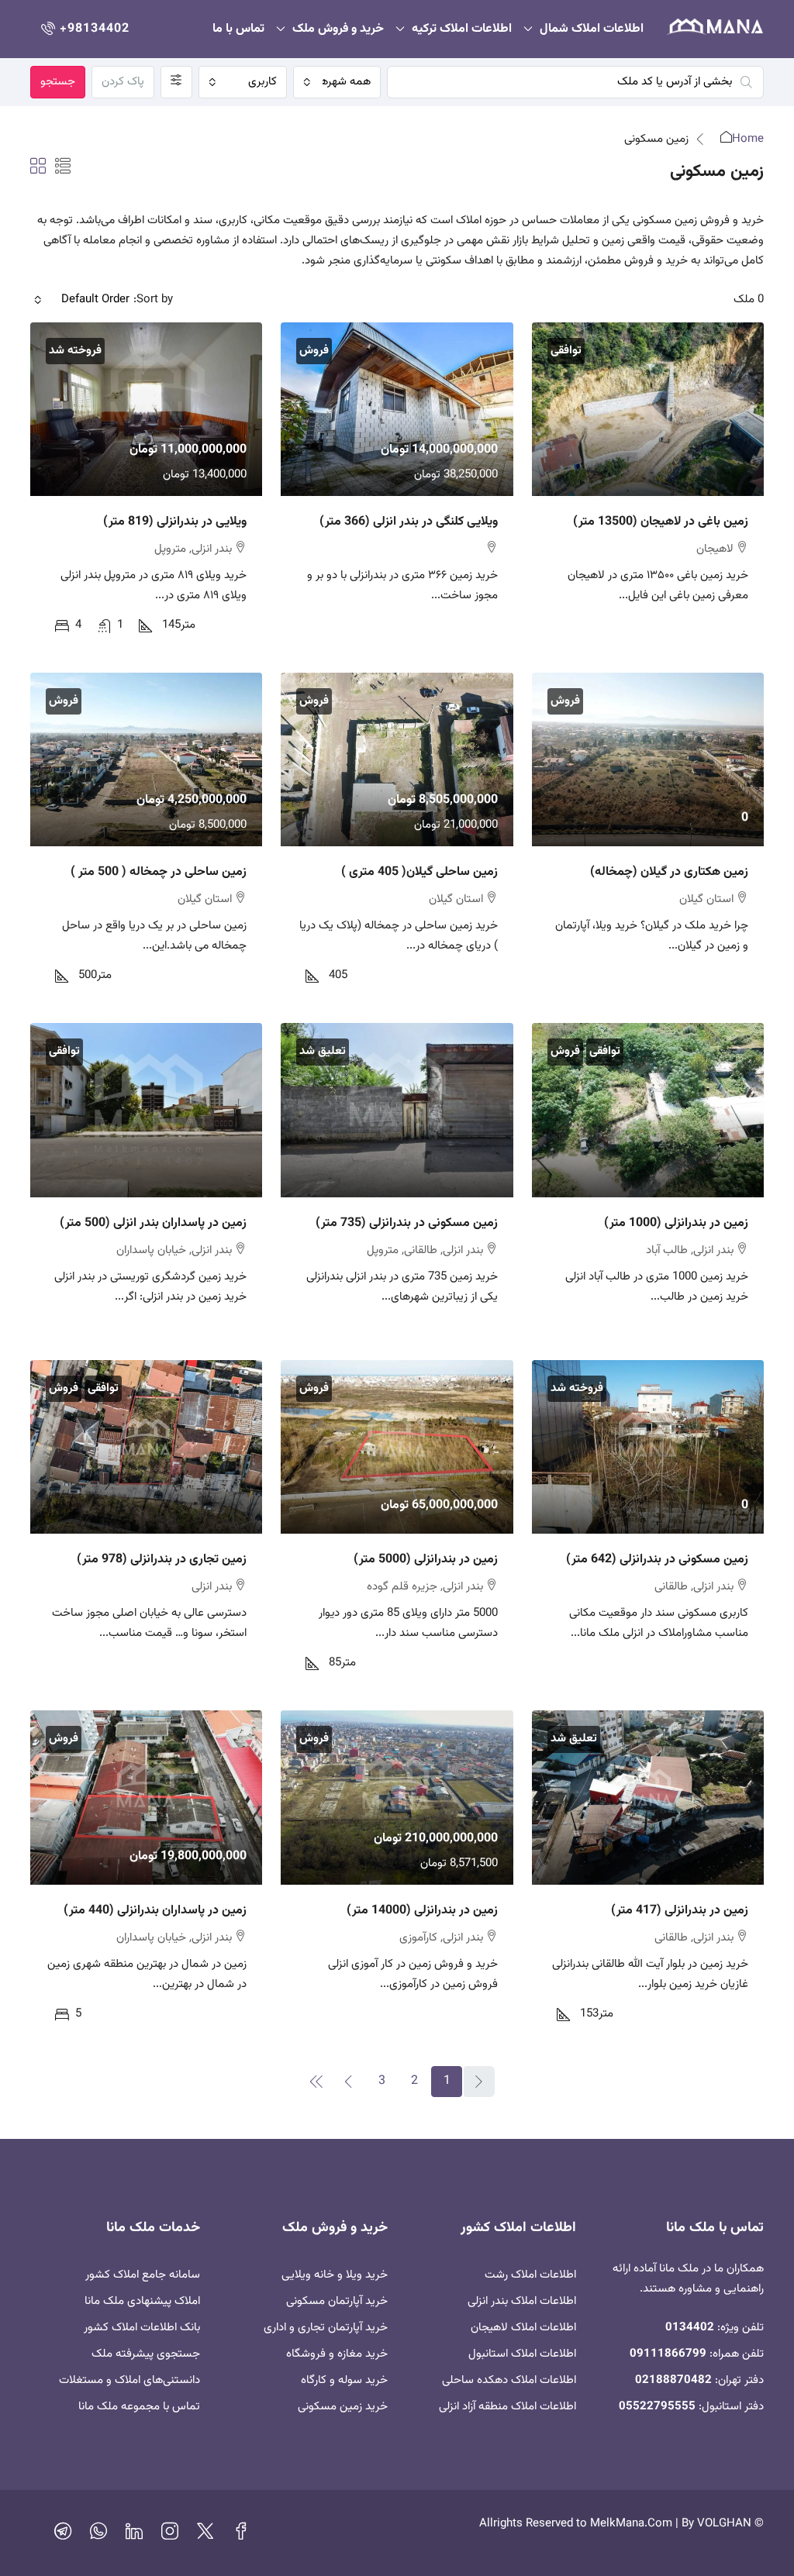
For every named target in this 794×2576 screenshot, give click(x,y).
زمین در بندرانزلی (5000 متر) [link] (426, 1560)
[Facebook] (241, 2535)
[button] (63, 168)
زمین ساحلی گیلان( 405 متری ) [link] (419, 872)
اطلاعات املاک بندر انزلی (522, 2301)
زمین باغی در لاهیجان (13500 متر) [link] (661, 522)
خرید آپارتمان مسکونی (337, 2301)
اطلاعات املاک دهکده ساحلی (509, 2380)
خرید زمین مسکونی (343, 2407)
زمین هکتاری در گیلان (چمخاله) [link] (669, 872)
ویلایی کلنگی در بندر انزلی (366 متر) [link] (409, 522)
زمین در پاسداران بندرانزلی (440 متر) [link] (155, 1911)
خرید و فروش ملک (338, 29)
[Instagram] (170, 2535)
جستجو (58, 82)
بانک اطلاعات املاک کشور (142, 2328)
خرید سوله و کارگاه (344, 2380)
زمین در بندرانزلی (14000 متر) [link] (422, 1911)
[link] (648, 409)
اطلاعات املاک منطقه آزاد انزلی (507, 2407)
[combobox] (337, 82)
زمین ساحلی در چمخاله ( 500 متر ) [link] (159, 872)
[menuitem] (84, 29)
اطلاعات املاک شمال (592, 29)
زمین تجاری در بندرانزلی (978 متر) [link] (162, 1560)
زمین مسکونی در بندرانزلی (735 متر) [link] (407, 1223)
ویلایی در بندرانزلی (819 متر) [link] (175, 522)
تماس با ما (238, 29)
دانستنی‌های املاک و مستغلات (129, 2380)
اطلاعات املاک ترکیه (462, 29)
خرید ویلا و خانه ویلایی (335, 2275)
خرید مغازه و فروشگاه (337, 2354)
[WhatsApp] (98, 2535)
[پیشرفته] (176, 82)
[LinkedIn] (134, 2535)
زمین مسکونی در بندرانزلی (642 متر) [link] (657, 1560)
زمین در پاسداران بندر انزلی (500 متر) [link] (153, 1223)
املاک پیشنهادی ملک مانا (142, 2301)
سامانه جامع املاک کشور (143, 2275)
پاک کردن (123, 82)
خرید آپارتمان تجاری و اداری (326, 2328)
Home (748, 139)
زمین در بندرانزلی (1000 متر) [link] (676, 1223)
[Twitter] (205, 2535)
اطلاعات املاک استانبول (522, 2354)
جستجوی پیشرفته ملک (146, 2354)
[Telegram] (63, 2535)
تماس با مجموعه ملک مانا (139, 2407)
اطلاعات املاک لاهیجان (523, 2328)
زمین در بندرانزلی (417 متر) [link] (680, 1911)
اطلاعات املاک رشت (530, 2275)
